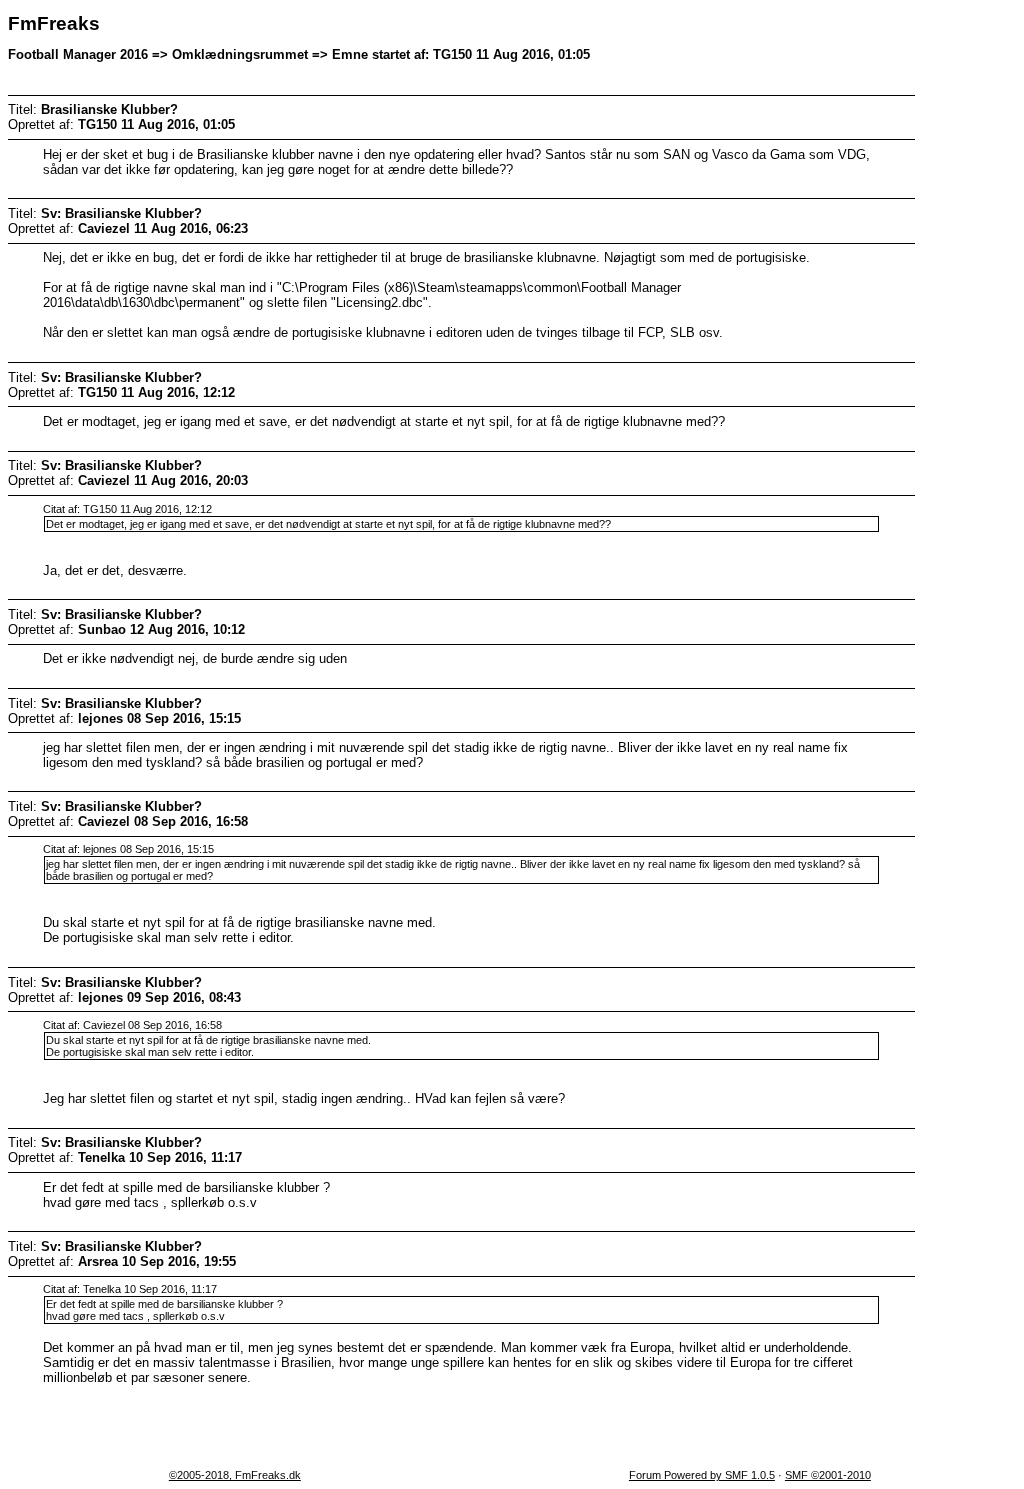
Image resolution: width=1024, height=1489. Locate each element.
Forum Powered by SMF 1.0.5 (702, 1475)
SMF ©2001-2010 (828, 1475)
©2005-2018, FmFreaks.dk (235, 1475)
